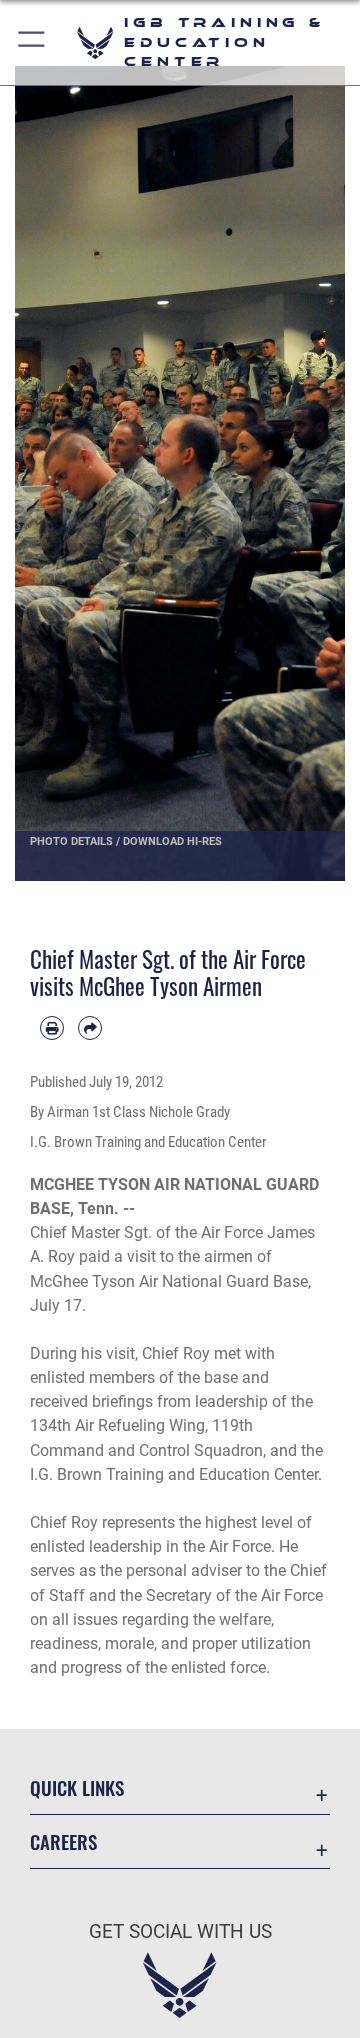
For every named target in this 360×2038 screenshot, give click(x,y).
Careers (63, 1841)
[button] (32, 42)
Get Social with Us (180, 1931)
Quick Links (77, 1787)
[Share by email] (90, 1028)
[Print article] (52, 1028)
